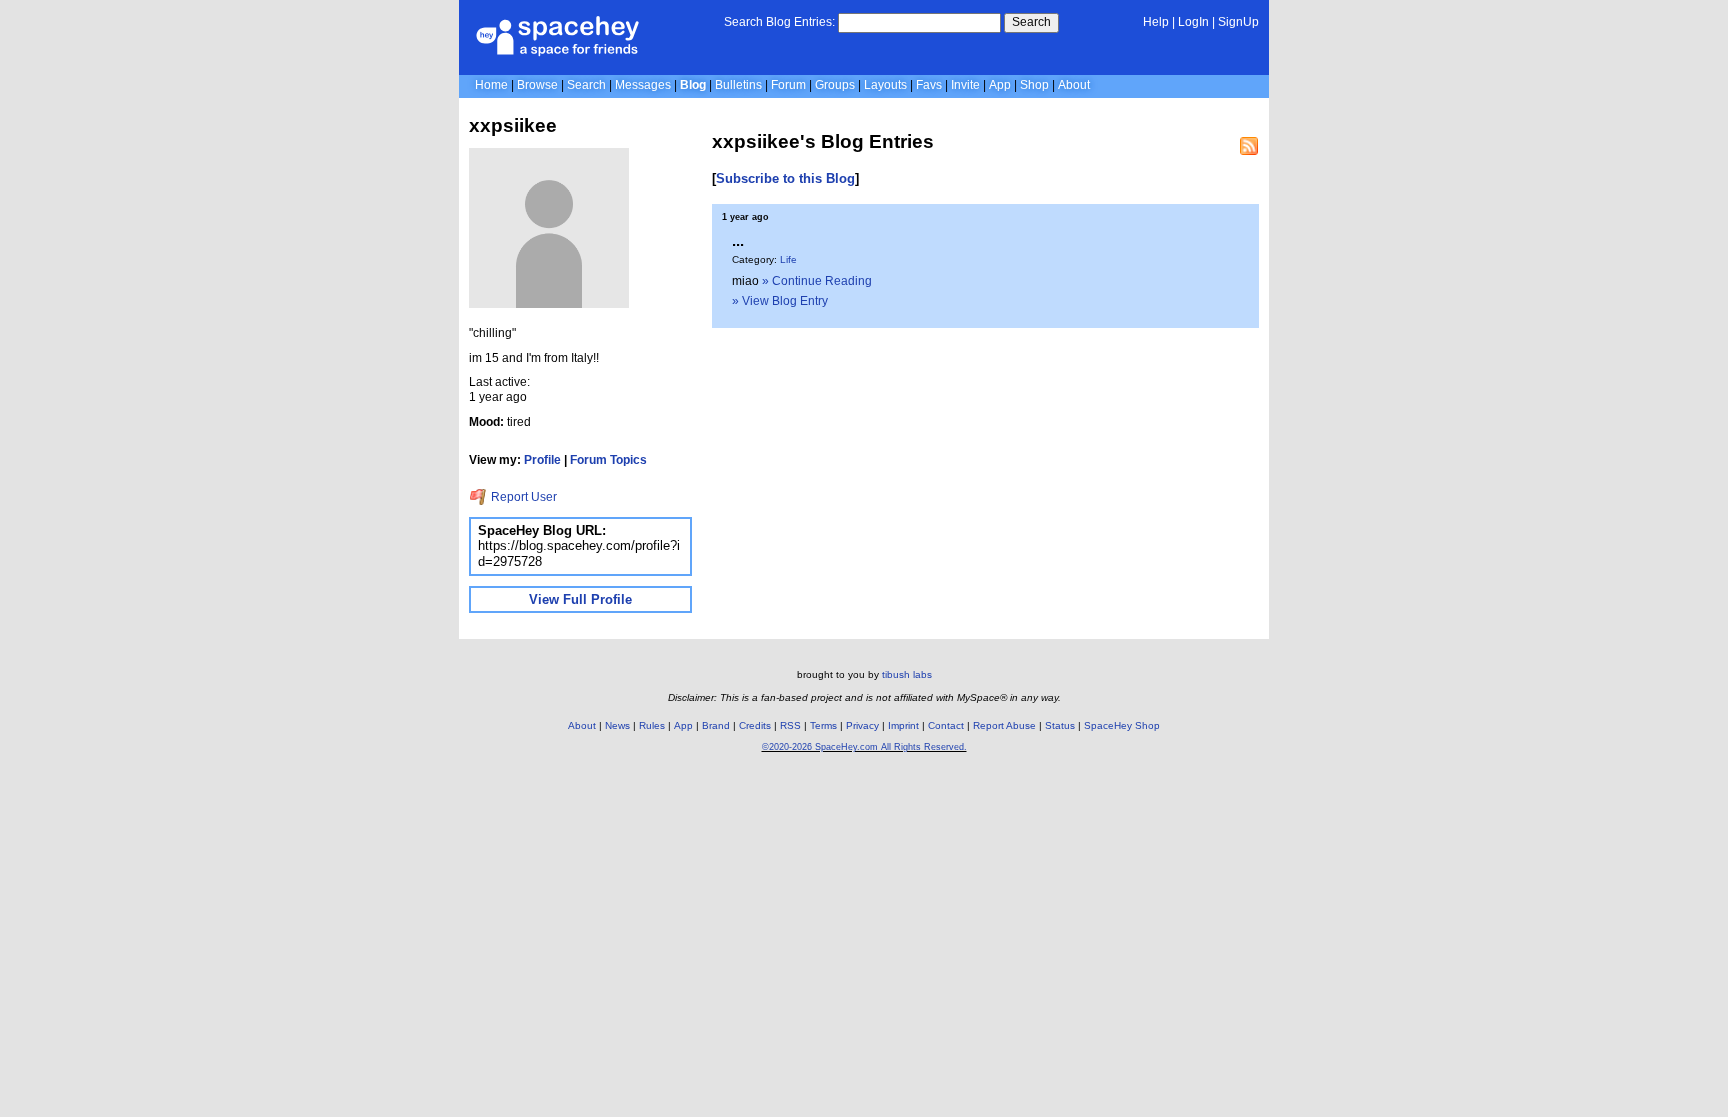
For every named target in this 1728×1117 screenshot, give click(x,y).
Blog (693, 85)
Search (1031, 22)
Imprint (903, 725)
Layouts (885, 85)
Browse (537, 85)
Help (1156, 22)
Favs (929, 85)
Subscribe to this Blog (785, 178)
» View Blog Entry (780, 301)
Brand (716, 725)
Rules (652, 725)
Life (788, 259)
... (738, 240)
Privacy (862, 725)
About (1074, 85)
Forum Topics (608, 460)
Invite (965, 85)
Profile (542, 460)
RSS (790, 725)
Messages (643, 85)
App (1000, 85)
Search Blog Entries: (779, 22)
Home (491, 85)
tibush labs (907, 674)
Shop (1034, 85)
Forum (788, 85)
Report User (522, 497)
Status (1060, 725)
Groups (835, 85)
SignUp (1238, 22)
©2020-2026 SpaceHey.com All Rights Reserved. (864, 747)
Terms (823, 725)
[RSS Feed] (1249, 146)
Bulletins (738, 85)
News (617, 725)
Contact (946, 725)
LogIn (1193, 22)
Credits (755, 725)
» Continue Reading (817, 281)
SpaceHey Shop (1122, 725)
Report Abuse (1004, 725)
